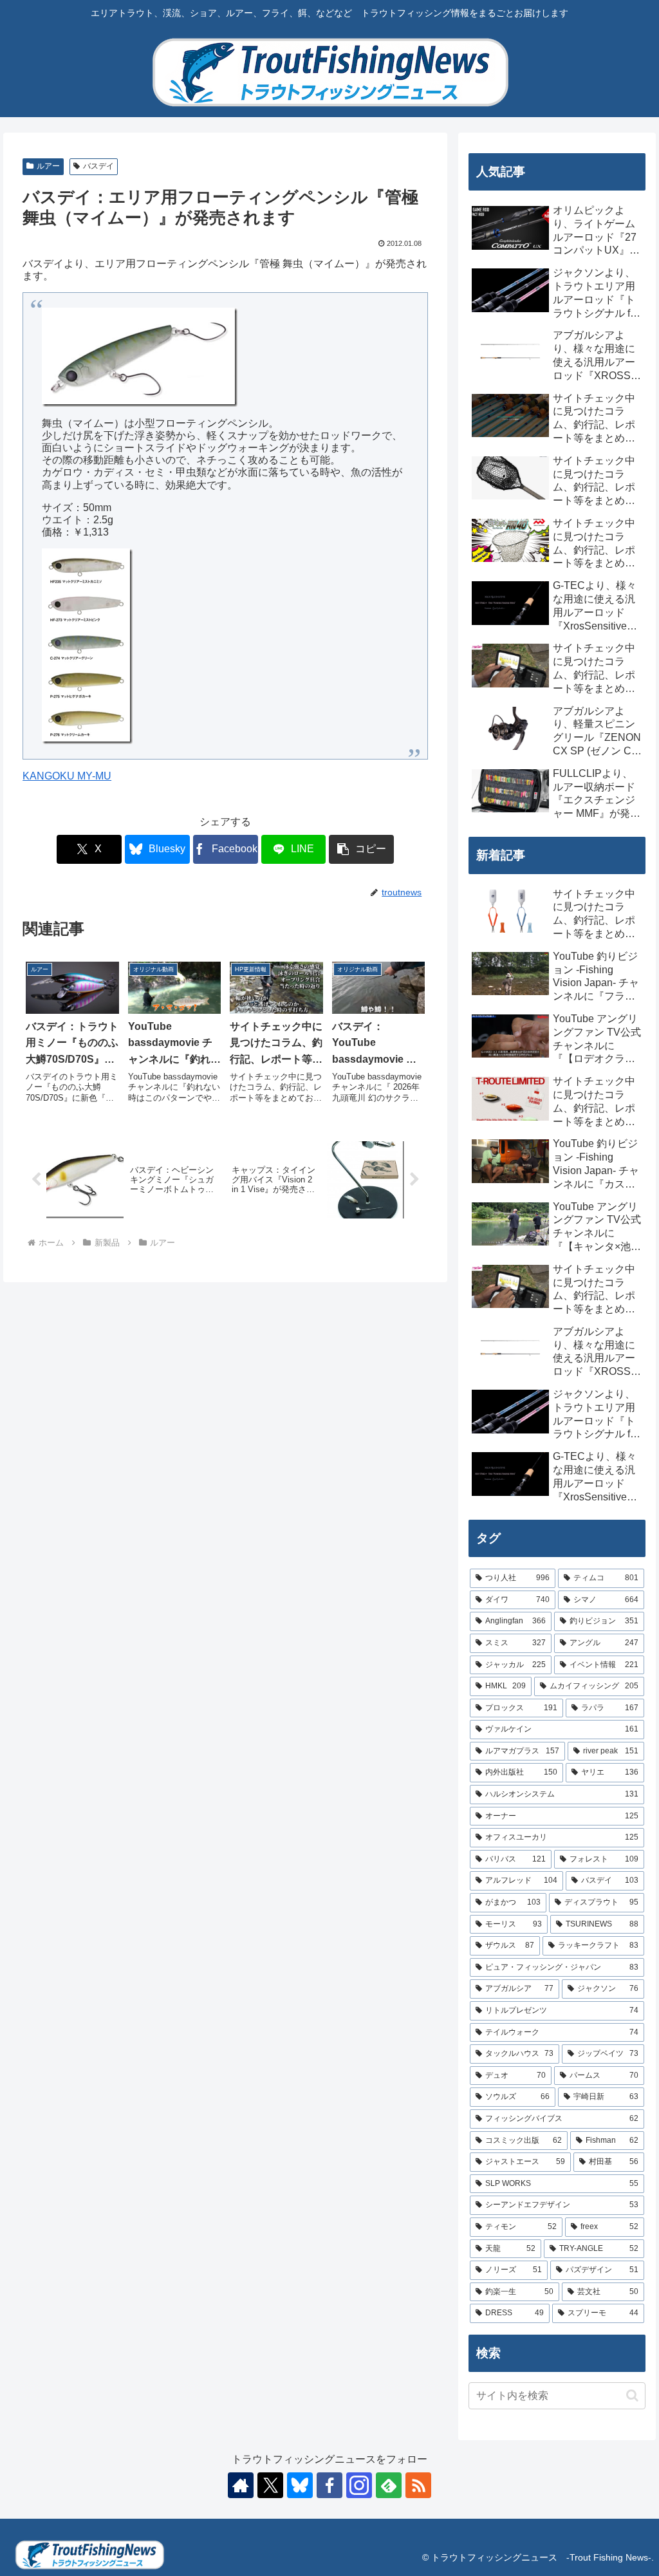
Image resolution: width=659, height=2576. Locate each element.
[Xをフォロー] (270, 2485)
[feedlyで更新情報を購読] (389, 2485)
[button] (361, 849)
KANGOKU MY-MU (67, 776)
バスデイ (98, 166)
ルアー (48, 166)
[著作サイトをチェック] (241, 2485)
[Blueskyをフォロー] (300, 2485)
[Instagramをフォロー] (359, 2485)
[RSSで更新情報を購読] (418, 2485)
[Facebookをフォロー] (329, 2485)
